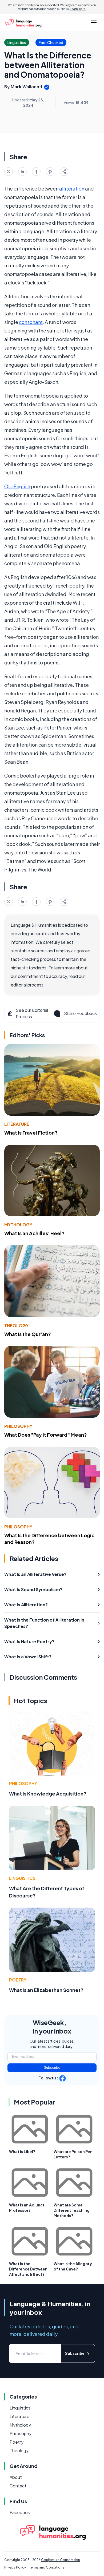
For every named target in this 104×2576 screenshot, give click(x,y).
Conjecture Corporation (61, 2560)
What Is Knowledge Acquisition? (48, 1794)
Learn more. (78, 9)
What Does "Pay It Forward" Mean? (46, 1435)
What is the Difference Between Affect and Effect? (28, 2269)
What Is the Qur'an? (28, 1334)
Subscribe (52, 2068)
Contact (18, 2486)
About (16, 2477)
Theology (16, 1325)
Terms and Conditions (47, 2567)
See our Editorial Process (32, 1013)
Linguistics (22, 1878)
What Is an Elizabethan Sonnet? (46, 1990)
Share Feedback (80, 1013)
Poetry (18, 1980)
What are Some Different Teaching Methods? (72, 2210)
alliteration (72, 189)
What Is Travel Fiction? (31, 1133)
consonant (31, 322)
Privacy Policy (15, 2567)
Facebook (20, 2512)
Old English (17, 486)
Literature (17, 1124)
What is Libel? (22, 2151)
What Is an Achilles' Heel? (34, 1233)
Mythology (18, 1225)
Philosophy (18, 1426)
